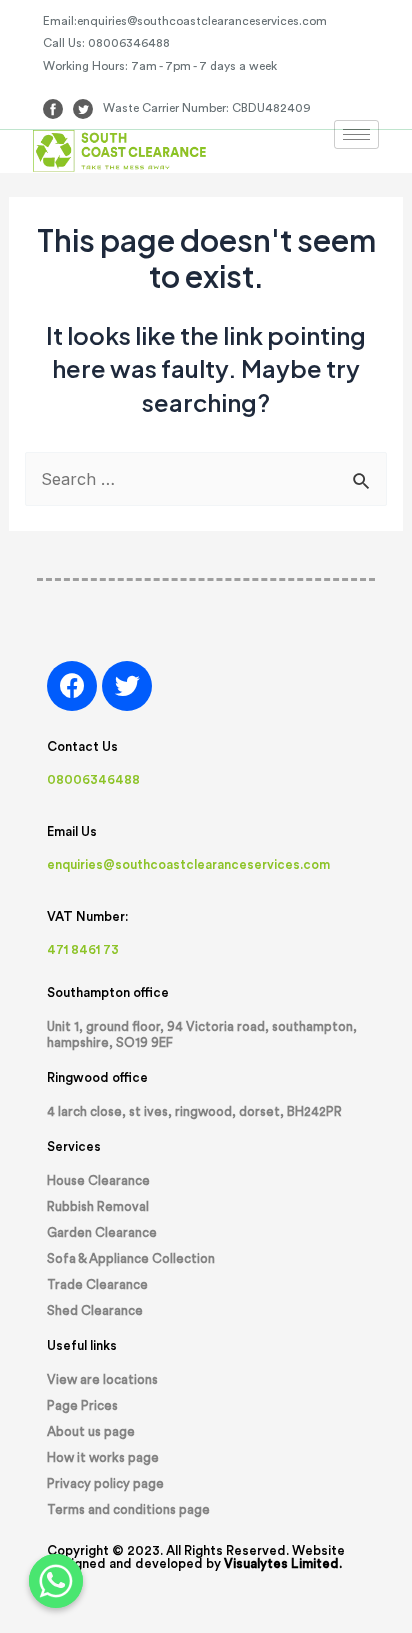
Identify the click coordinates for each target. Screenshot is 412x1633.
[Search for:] (205, 479)
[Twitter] (127, 686)
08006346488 (93, 779)
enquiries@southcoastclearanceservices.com (188, 864)
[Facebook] (72, 686)
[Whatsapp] (56, 1581)
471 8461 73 (83, 949)
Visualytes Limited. (283, 1563)
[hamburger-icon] (356, 134)
